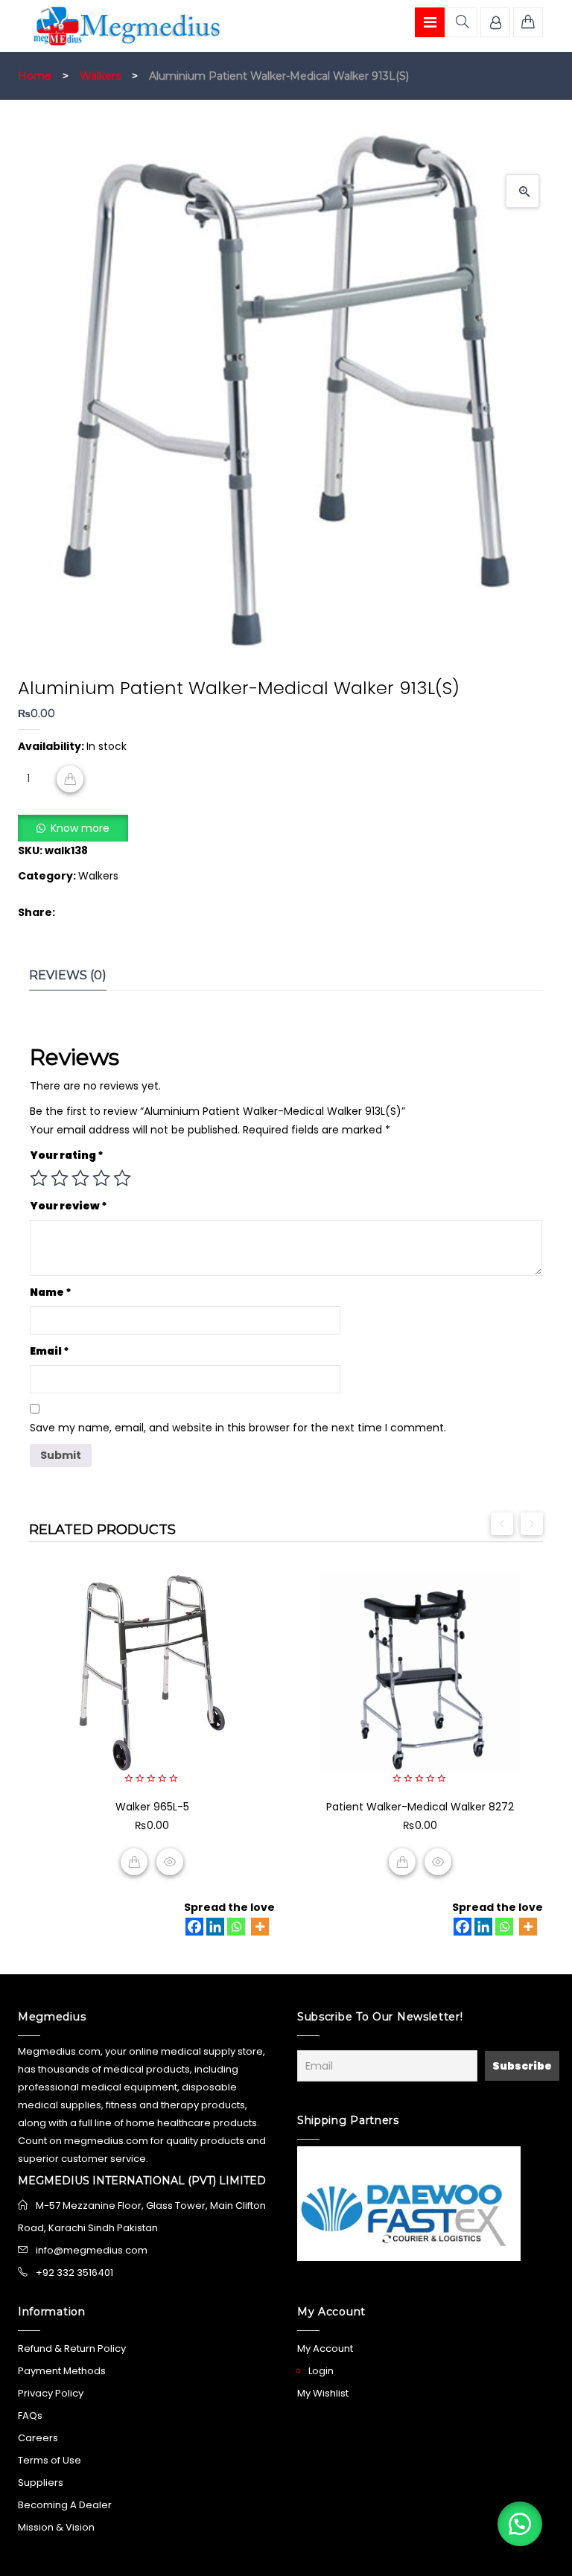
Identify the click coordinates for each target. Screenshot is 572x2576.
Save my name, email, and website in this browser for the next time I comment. (238, 1428)
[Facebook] (194, 1927)
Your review (69, 1206)
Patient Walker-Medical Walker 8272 (420, 1807)
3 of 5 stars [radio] (80, 1178)
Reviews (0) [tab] (68, 975)
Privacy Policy (51, 2393)
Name (51, 1292)
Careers (38, 2438)
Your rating (67, 1155)
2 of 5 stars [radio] (60, 1178)
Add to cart (70, 779)
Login (321, 2371)
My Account (325, 2348)
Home (35, 76)
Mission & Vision (56, 2527)
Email (50, 1351)
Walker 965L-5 (152, 1807)
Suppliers (41, 2483)
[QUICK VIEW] (170, 1862)
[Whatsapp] (236, 1927)
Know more (80, 828)
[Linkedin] (215, 1927)
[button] (522, 191)
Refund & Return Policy (72, 2348)
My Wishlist (323, 2393)
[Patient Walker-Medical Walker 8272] (420, 1673)
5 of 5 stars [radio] (122, 1178)
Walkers (100, 76)
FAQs (30, 2416)
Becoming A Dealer (65, 2505)
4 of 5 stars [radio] (101, 1178)
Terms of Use (50, 2460)
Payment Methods (62, 2371)
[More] (260, 1927)
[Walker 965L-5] (152, 1673)
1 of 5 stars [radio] (39, 1178)
